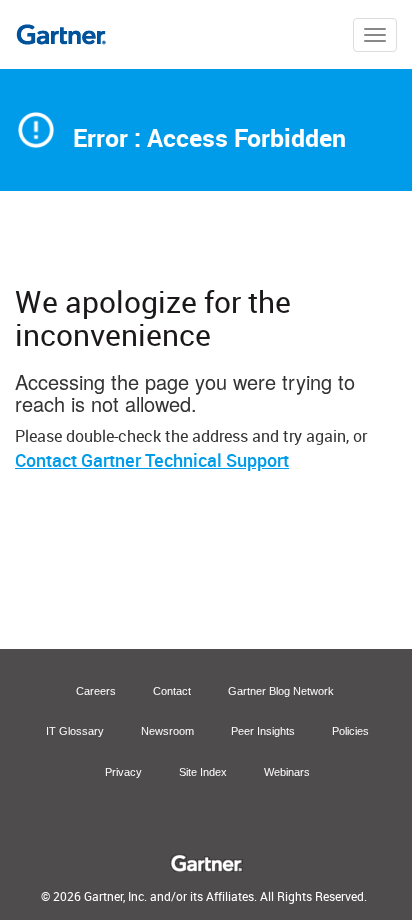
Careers (96, 691)
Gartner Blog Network (281, 691)
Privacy (123, 772)
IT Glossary (75, 731)
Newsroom (167, 731)
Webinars (287, 772)
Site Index (203, 772)
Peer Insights (263, 731)
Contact (172, 691)
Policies (350, 731)
